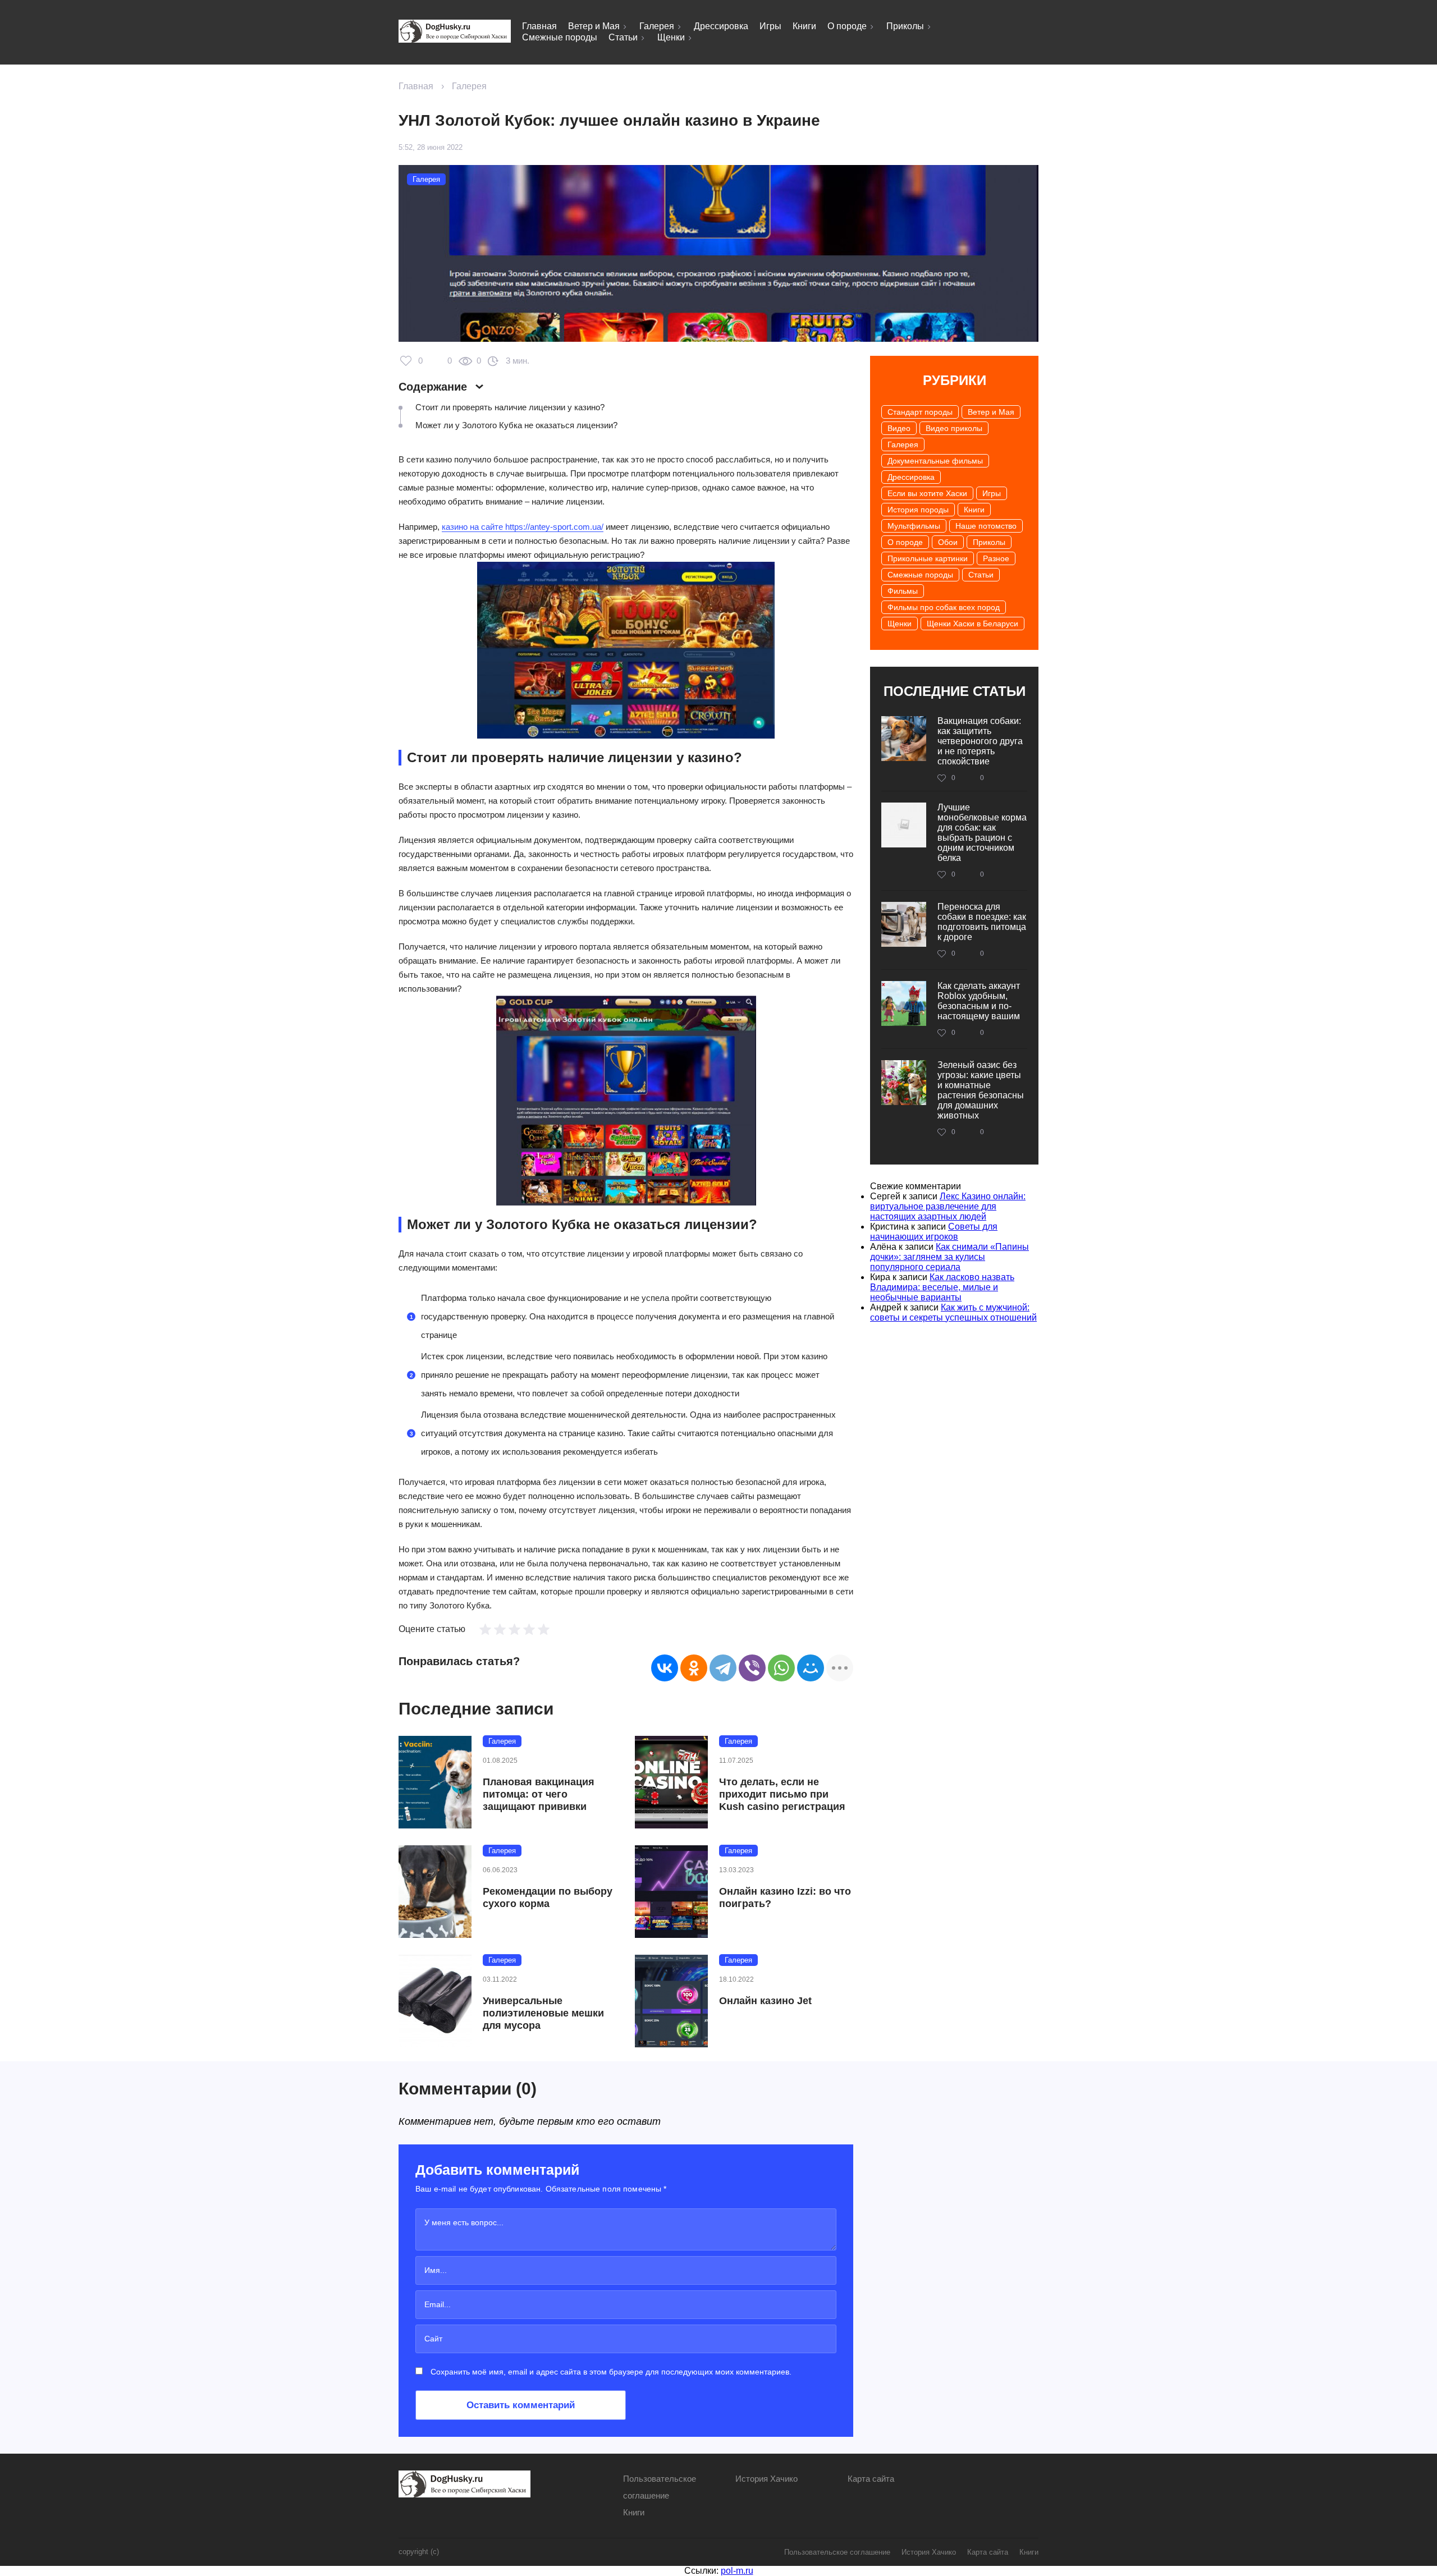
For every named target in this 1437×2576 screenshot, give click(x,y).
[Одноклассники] (694, 1668)
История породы (918, 510)
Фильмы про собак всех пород (944, 607)
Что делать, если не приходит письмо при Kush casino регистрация (782, 1794)
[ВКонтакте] (665, 1668)
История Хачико (766, 2479)
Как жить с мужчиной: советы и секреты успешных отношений (953, 1312)
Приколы (905, 26)
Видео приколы (954, 428)
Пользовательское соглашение (837, 2552)
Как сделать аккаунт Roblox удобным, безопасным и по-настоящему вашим (979, 1001)
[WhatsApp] (781, 1668)
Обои (948, 542)
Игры (770, 26)
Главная (539, 26)
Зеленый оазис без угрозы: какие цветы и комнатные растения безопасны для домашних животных (981, 1090)
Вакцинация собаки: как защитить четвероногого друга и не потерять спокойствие (980, 741)
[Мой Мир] (811, 1668)
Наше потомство (986, 526)
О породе (847, 26)
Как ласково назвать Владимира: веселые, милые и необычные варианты (942, 1287)
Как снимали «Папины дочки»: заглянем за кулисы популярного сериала (949, 1257)
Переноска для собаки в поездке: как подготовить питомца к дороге (982, 922)
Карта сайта (871, 2479)
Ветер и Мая (594, 26)
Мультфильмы (914, 526)
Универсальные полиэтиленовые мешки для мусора (543, 2013)
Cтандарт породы (920, 412)
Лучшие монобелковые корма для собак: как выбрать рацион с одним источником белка (982, 833)
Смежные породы (560, 37)
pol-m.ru (737, 2571)
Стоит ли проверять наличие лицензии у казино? (510, 407)
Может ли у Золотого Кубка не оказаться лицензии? (516, 425)
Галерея (657, 26)
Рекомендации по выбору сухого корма (548, 1897)
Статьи (623, 37)
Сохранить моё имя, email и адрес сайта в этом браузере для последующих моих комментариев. (611, 2372)
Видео (899, 428)
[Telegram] (723, 1668)
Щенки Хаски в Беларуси (973, 624)
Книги (804, 26)
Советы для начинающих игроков (934, 1232)
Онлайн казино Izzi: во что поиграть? (785, 1897)
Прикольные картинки (928, 558)
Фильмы (903, 591)
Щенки (671, 37)
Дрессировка (721, 26)
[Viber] (752, 1668)
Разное (996, 558)
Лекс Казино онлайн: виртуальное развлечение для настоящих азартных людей (948, 1206)
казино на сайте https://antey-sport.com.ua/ (523, 527)
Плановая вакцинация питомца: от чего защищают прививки (539, 1794)
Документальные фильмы (935, 461)
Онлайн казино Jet (765, 2001)
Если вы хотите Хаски (927, 493)
